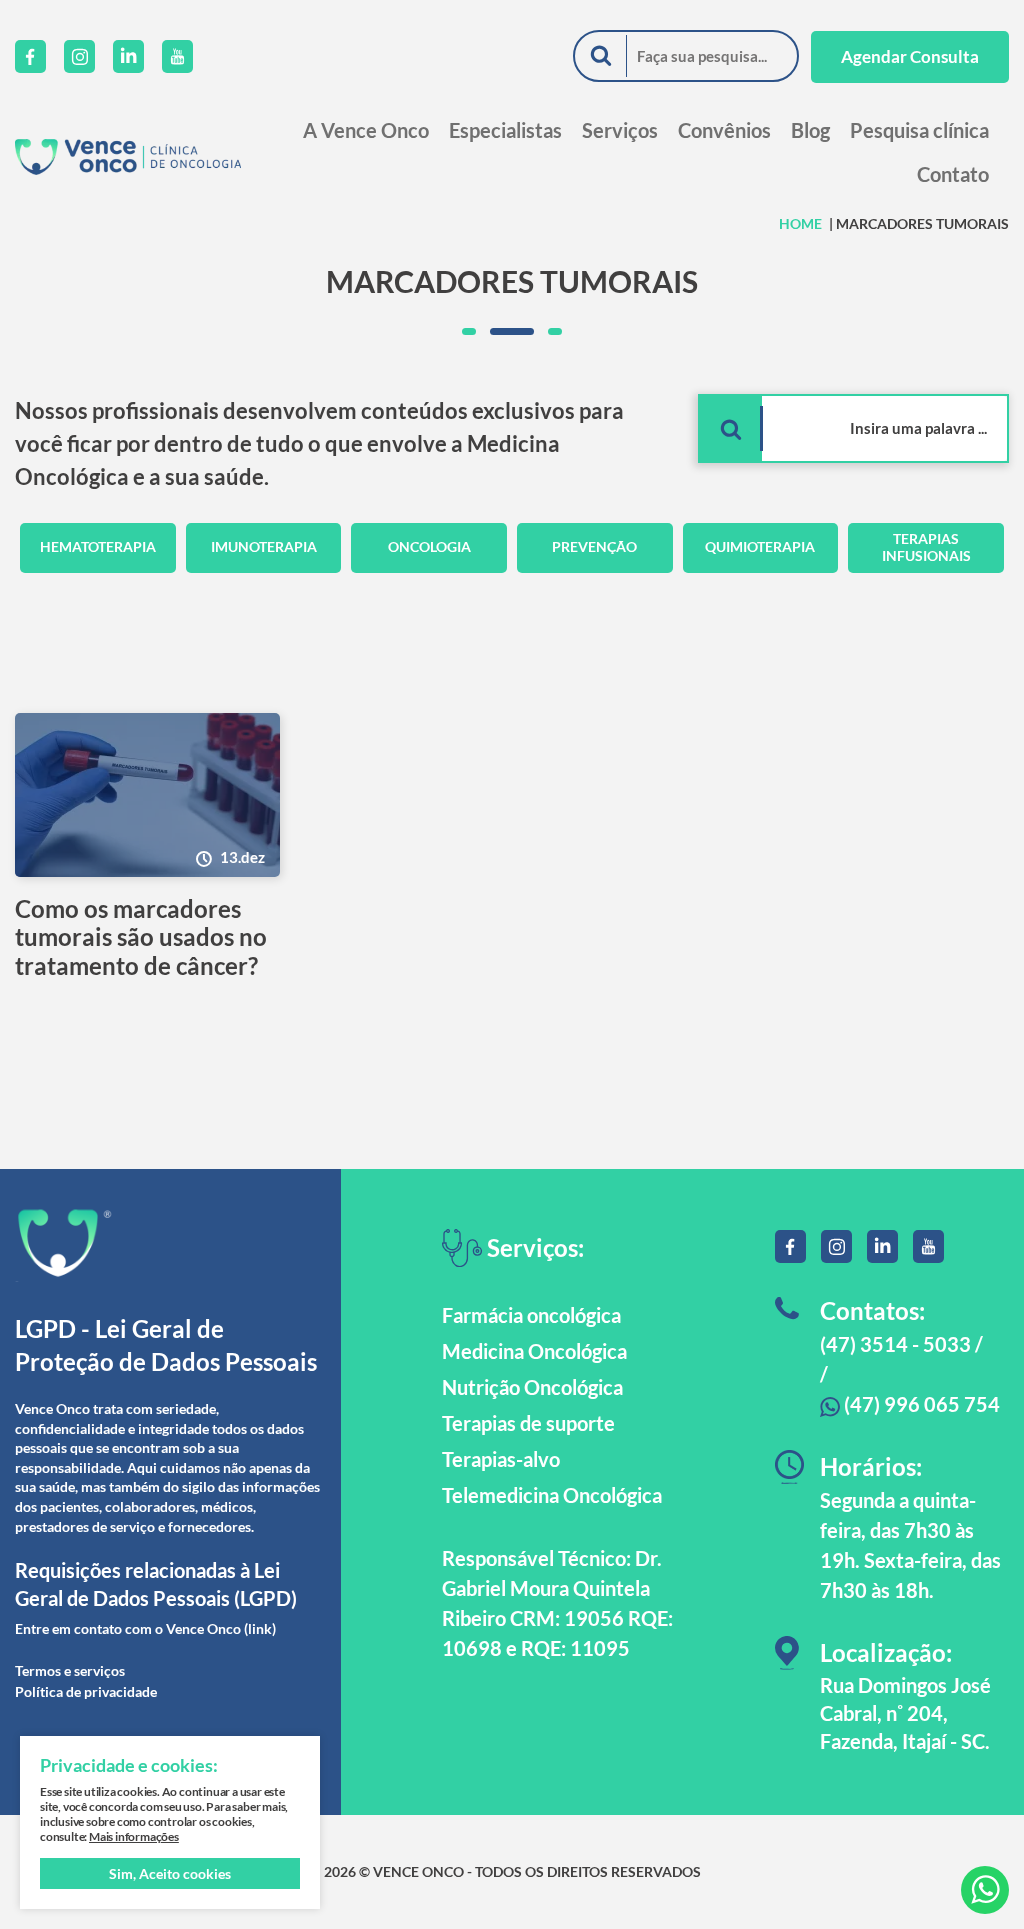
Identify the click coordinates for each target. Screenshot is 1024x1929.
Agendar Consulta (910, 56)
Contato (953, 174)
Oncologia (429, 546)
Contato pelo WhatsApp (985, 1890)
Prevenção (594, 546)
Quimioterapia (760, 546)
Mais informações (134, 1836)
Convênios (724, 130)
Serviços (620, 130)
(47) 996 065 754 (920, 1404)
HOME (800, 223)
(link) (260, 1628)
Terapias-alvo (501, 1459)
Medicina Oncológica (534, 1351)
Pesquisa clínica (919, 130)
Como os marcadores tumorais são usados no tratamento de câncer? (141, 938)
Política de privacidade (86, 1691)
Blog (810, 130)
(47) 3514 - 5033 (895, 1344)
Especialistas (505, 130)
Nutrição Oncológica (532, 1387)
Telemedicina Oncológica (552, 1495)
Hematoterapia (98, 546)
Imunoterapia (264, 546)
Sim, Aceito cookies (170, 1873)
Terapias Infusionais (926, 547)
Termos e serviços (70, 1670)
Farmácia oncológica (531, 1315)
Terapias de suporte (528, 1423)
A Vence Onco (366, 130)
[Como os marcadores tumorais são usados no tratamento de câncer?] (147, 795)
